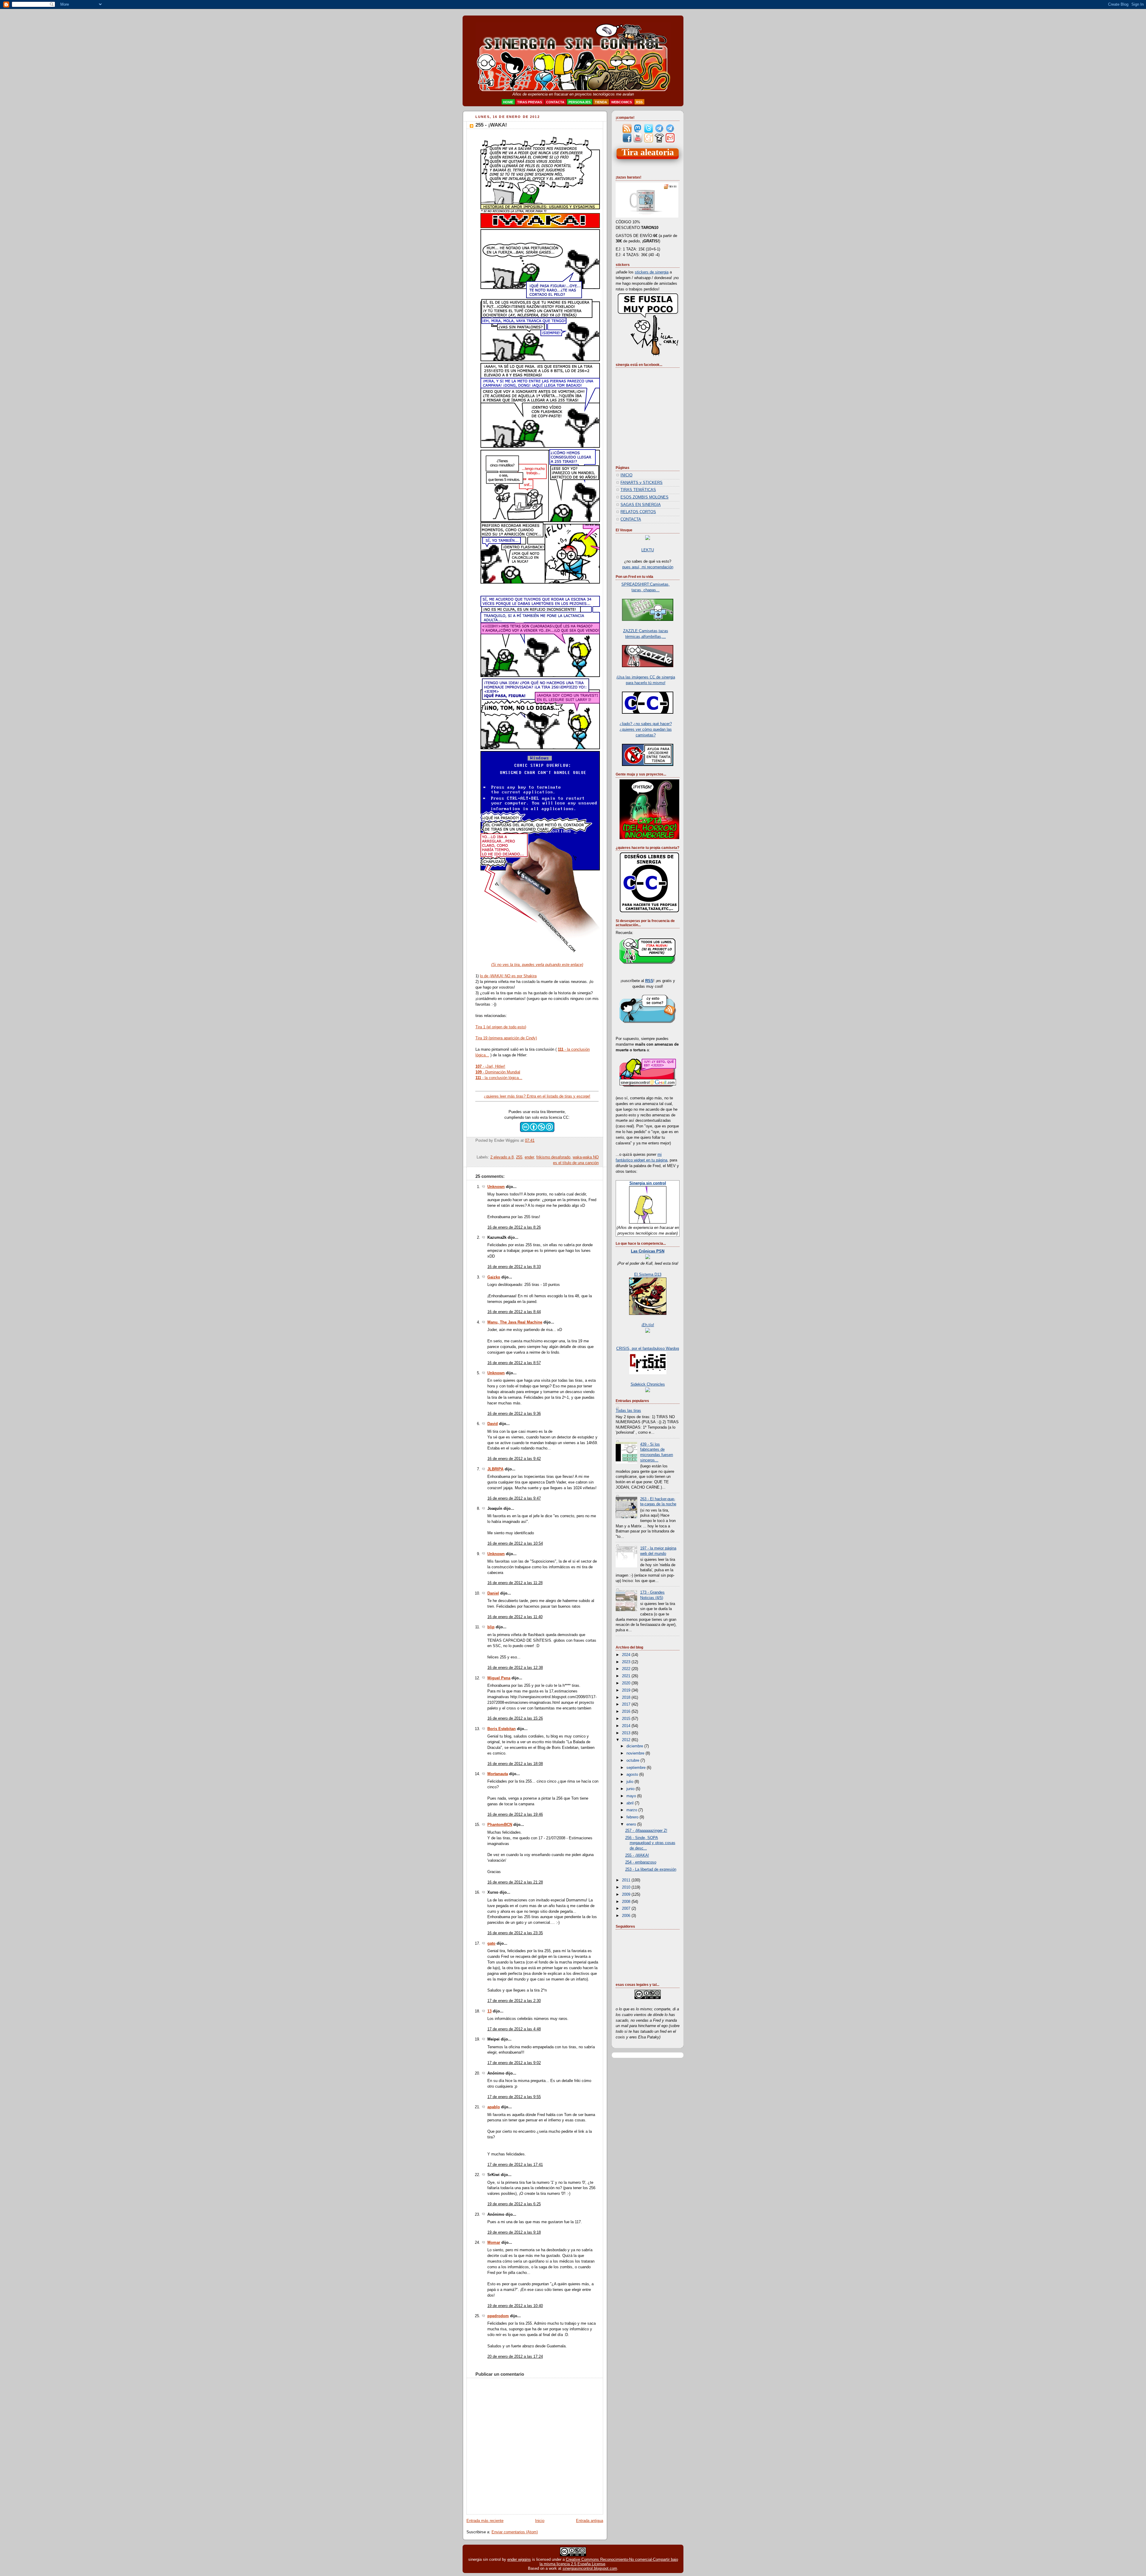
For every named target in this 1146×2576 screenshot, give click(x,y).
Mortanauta (498, 1774)
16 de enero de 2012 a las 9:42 (514, 1459)
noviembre (636, 1753)
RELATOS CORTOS (638, 512)
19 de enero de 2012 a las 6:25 (514, 2204)
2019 (627, 1690)
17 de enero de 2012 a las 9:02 (514, 2063)
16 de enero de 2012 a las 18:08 (515, 1764)
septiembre (637, 1768)
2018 (627, 1698)
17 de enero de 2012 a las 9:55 (514, 2097)
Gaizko (494, 1277)
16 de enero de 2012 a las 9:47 (514, 1498)
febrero (633, 1817)
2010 (627, 1887)
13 (489, 2011)
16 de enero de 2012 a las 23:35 (515, 1933)
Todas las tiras (628, 1411)
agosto (633, 1775)
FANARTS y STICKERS (641, 483)
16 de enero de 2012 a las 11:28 (515, 1583)
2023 (627, 1662)
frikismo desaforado (553, 1157)
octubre (633, 1761)
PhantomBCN (500, 1825)
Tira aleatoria (648, 152)
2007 (627, 1909)
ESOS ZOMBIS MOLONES (644, 497)
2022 (627, 1669)
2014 (627, 1726)
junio (631, 1789)
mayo (632, 1796)
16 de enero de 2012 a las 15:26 (515, 1718)
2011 (627, 1880)
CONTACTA (631, 519)
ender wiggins (519, 2559)
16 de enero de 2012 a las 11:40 (515, 1617)
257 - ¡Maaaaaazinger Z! (646, 1831)
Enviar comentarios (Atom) (515, 2532)
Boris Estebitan (502, 1729)
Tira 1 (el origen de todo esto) (501, 1027)
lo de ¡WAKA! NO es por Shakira (508, 976)
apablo (494, 2107)
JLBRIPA (495, 1469)
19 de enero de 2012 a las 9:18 (514, 2232)
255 (519, 1157)
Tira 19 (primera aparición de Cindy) (506, 1038)
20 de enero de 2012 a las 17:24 (515, 2357)
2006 (627, 1916)
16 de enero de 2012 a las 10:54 (515, 1544)
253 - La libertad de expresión (651, 1869)
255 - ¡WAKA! (491, 125)
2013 (627, 1733)
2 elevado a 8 (502, 1157)
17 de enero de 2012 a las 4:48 (514, 2029)
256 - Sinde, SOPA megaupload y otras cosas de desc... (650, 1843)
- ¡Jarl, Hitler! (490, 1066)
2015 (627, 1719)
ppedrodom (498, 2316)
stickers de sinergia (652, 272)
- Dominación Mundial (498, 1072)
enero (632, 1824)
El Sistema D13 (648, 1275)
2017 (627, 1704)
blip (491, 1627)
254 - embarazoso (641, 1862)
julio (630, 1782)
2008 (627, 1902)
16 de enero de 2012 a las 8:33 (514, 1267)
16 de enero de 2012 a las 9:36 (514, 1414)
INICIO (626, 475)
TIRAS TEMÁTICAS (638, 490)
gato (491, 1943)
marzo (632, 1810)
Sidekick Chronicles (648, 1384)
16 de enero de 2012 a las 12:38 (515, 1668)
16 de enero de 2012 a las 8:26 (514, 1227)
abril (631, 1803)
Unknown (496, 1187)
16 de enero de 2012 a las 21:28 (515, 1882)
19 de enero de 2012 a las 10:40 (515, 2306)
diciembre (635, 1746)
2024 (627, 1655)
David (493, 1424)
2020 (627, 1683)
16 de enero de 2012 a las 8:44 (514, 1312)
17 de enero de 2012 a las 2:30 (514, 2001)
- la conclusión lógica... (499, 1078)
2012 (627, 1740)
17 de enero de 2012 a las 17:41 (515, 2165)
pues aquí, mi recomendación (648, 567)
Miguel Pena (499, 1678)
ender (529, 1157)
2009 (627, 1895)
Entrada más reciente (485, 2521)
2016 (627, 1712)
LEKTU (648, 550)
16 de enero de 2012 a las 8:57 (514, 1363)
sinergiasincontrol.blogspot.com (590, 2568)
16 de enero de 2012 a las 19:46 (515, 1815)
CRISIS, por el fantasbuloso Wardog (648, 1349)
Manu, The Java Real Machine (515, 1322)
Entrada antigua (590, 2521)
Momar (494, 2243)
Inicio (540, 2521)
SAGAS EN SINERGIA (641, 505)
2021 (627, 1676)
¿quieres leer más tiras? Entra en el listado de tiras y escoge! (537, 1096)
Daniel (493, 1593)
